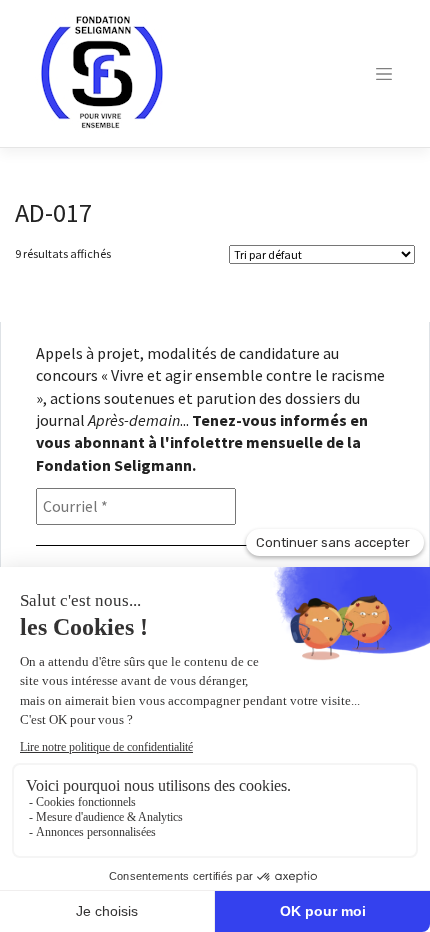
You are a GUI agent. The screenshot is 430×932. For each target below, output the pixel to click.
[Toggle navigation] (384, 74)
